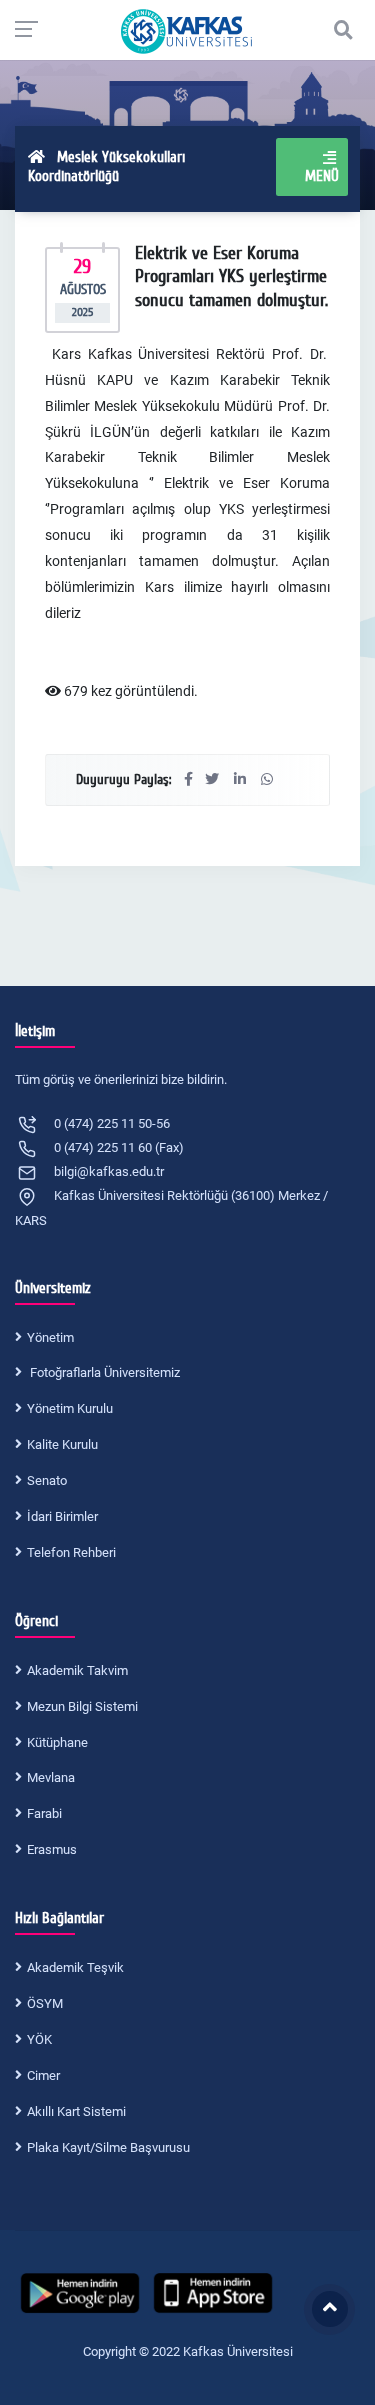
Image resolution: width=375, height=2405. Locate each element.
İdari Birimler (62, 1516)
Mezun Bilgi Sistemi (82, 1706)
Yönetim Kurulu (70, 1408)
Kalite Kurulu (62, 1444)
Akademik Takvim (77, 1670)
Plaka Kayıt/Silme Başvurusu (108, 2147)
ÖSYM (45, 2003)
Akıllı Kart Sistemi (76, 2111)
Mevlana (51, 1777)
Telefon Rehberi (71, 1552)
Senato (47, 1480)
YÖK (39, 2039)
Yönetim (50, 1337)
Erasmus (52, 1849)
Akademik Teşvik (75, 1967)
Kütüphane (57, 1742)
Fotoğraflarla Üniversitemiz (103, 1372)
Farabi (44, 1813)
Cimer (43, 2075)
